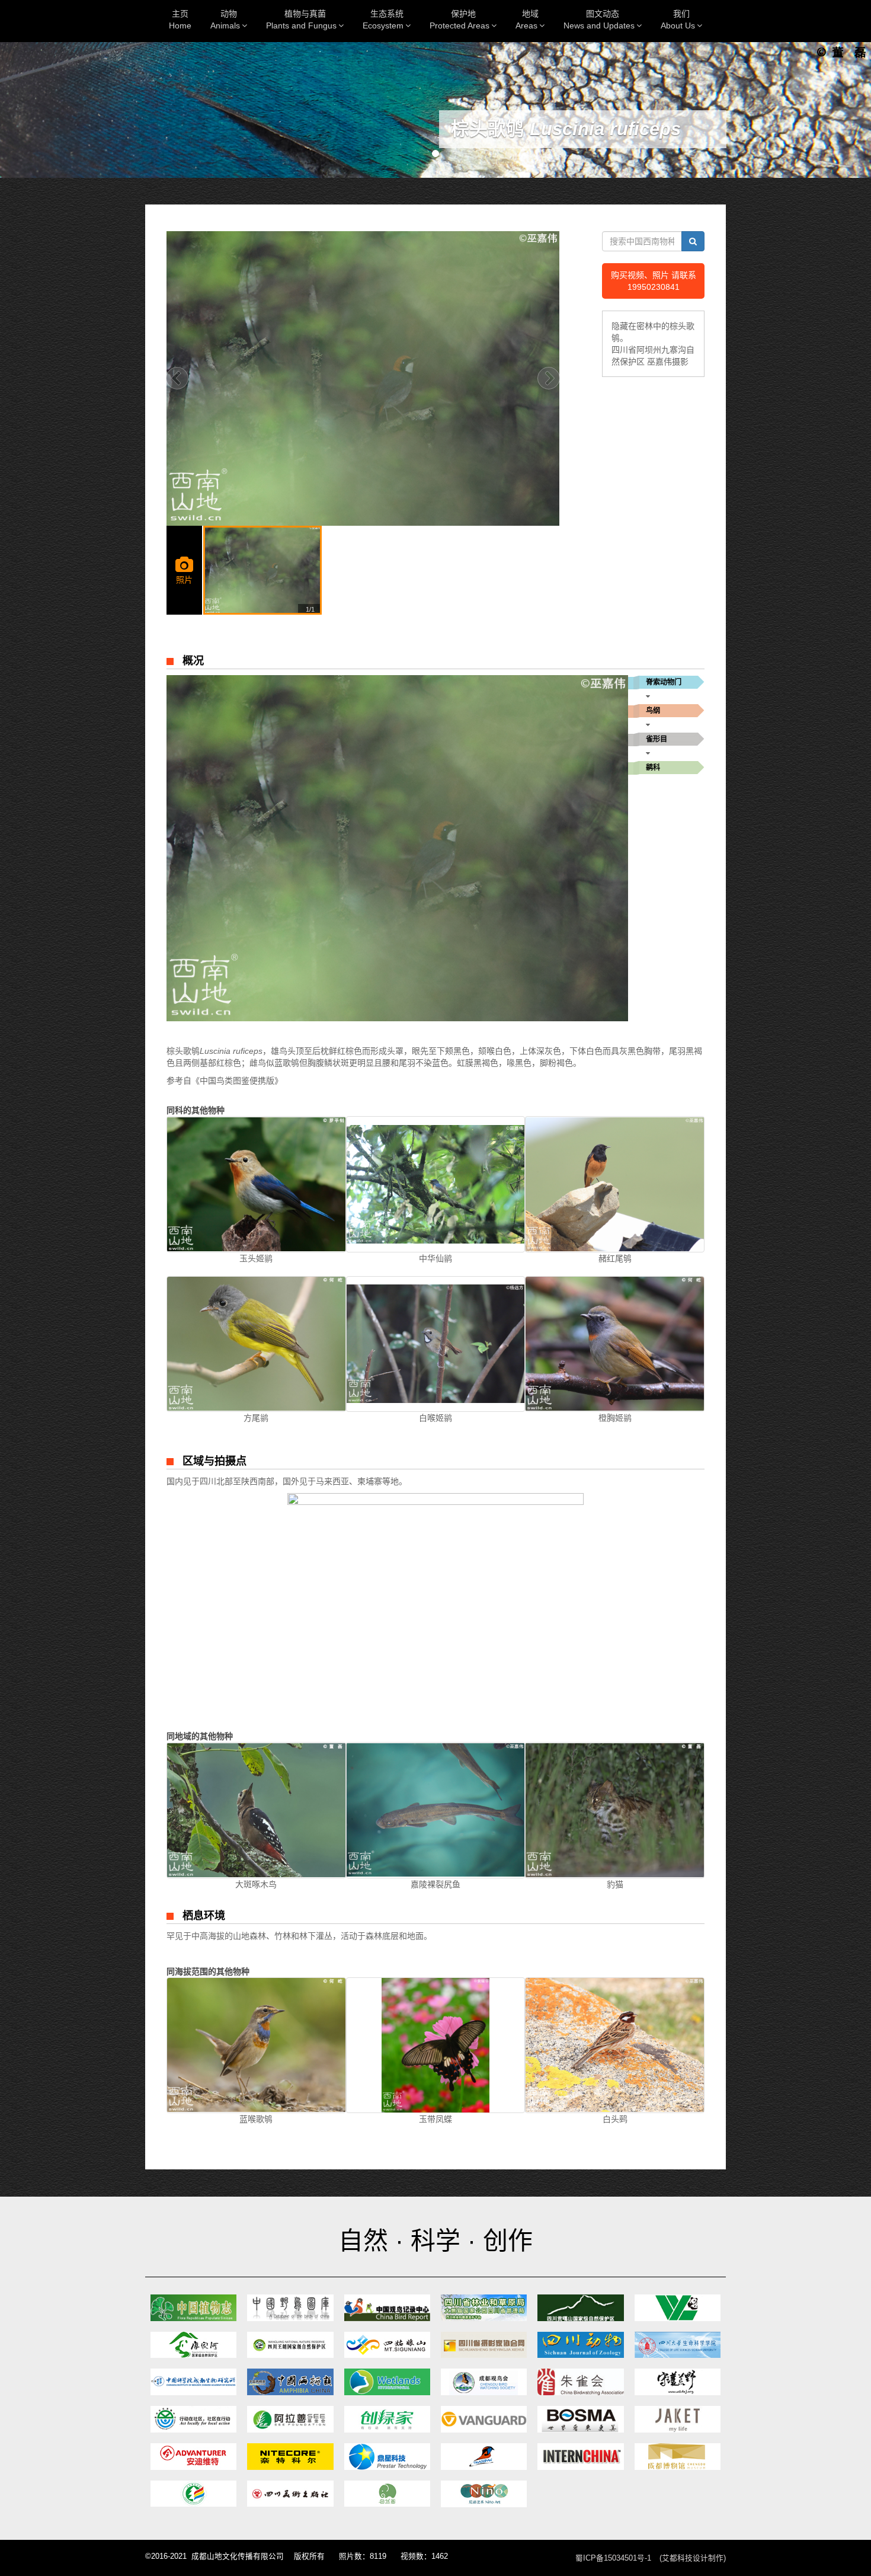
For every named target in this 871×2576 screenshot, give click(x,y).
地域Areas (527, 20)
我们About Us (678, 20)
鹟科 (653, 768)
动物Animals (225, 20)
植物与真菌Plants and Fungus (301, 20)
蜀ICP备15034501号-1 (613, 2558)
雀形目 (657, 739)
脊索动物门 (664, 682)
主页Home (180, 20)
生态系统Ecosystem (383, 20)
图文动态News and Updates (599, 20)
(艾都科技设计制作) (693, 2558)
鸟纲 (653, 711)
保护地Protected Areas (459, 20)
